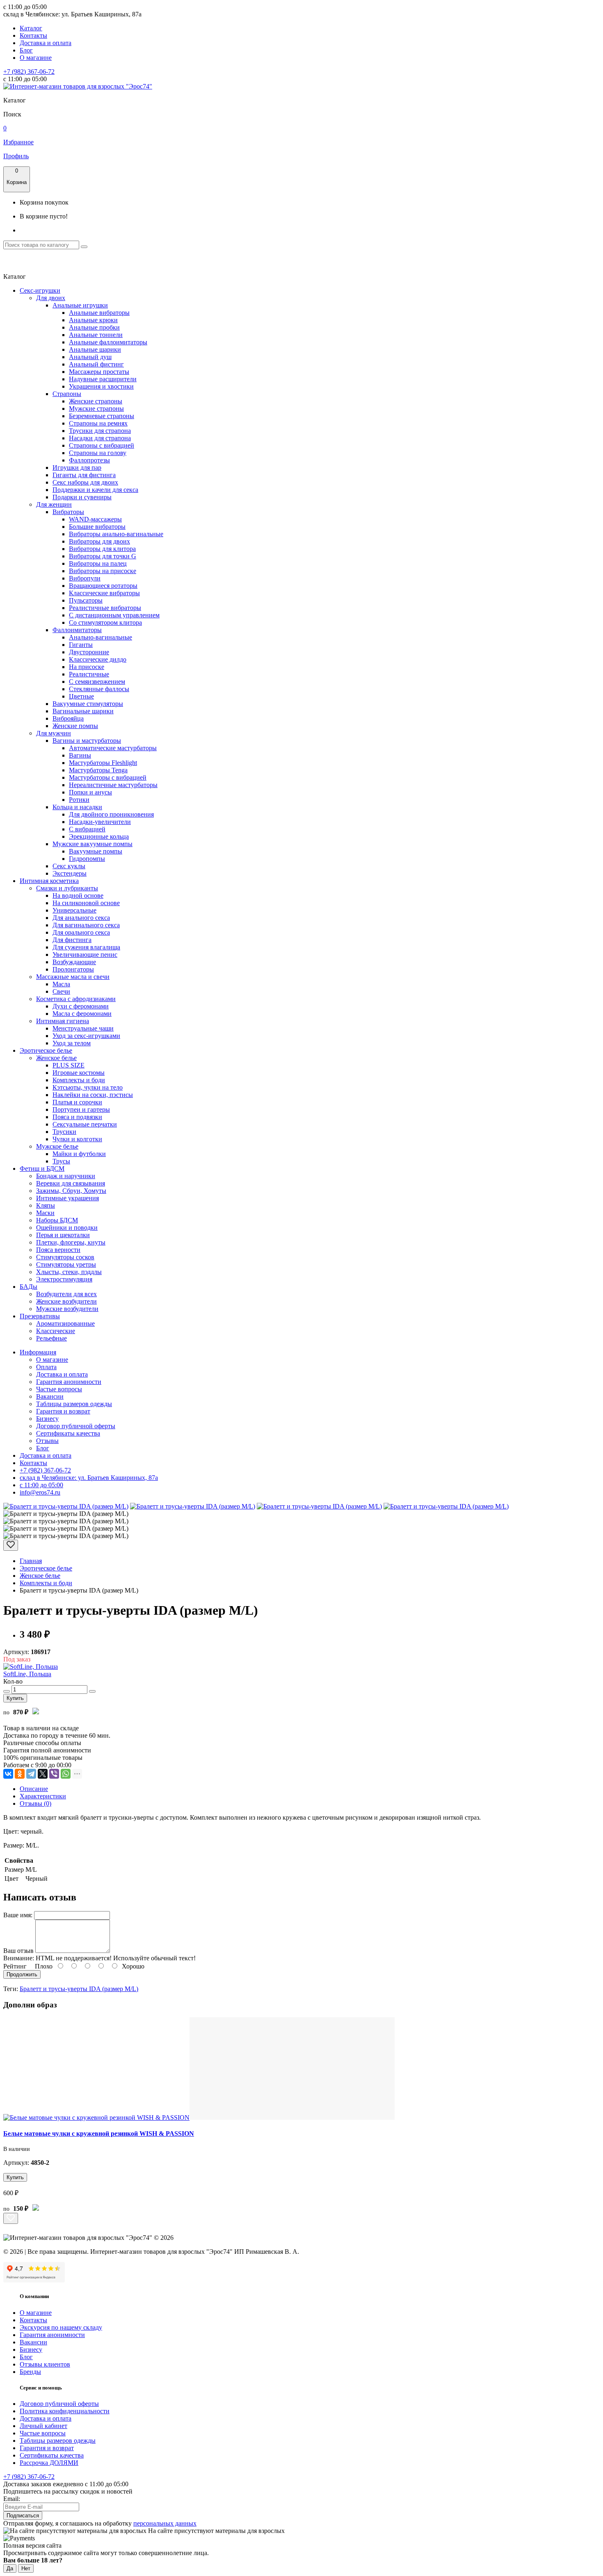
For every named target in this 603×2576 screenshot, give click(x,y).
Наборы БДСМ (57, 1220)
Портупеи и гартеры (81, 1109)
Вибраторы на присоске (103, 571)
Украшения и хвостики (101, 386)
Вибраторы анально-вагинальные (116, 534)
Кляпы (46, 1205)
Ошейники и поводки (67, 1228)
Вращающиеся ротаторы (103, 586)
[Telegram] (31, 1774)
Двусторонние (89, 652)
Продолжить (22, 1974)
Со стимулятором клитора (105, 622)
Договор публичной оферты (76, 1426)
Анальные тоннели (96, 335)
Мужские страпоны (96, 408)
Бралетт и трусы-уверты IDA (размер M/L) (79, 1989)
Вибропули (85, 578)
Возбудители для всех (66, 1294)
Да (10, 2568)
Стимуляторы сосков (65, 1257)
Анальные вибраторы (99, 313)
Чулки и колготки (77, 1139)
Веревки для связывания (71, 1183)
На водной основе (78, 895)
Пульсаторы (86, 600)
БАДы (29, 1287)
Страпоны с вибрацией (102, 445)
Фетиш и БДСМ (42, 1169)
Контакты (33, 35)
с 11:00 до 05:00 (41, 1485)
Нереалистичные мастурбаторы (113, 785)
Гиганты (81, 645)
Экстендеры (70, 873)
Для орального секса (81, 932)
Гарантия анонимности (69, 1382)
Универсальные (74, 910)
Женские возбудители (66, 1301)
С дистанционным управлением (114, 615)
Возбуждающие (74, 962)
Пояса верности (58, 1250)
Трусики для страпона (100, 431)
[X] (43, 1774)
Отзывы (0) (35, 1803)
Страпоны (67, 394)
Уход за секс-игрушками (86, 1036)
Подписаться (23, 2516)
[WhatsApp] (66, 1774)
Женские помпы (75, 726)
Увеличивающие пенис (85, 955)
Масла (61, 984)
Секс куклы (69, 866)
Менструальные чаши (83, 1028)
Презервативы (40, 1316)
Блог (26, 50)
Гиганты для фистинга (84, 475)
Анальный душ (90, 357)
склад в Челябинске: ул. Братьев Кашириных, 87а (89, 1478)
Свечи (61, 991)
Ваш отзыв (18, 1951)
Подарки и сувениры (82, 497)
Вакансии (50, 1396)
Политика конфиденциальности (65, 2411)
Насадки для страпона (100, 438)
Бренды (30, 2372)
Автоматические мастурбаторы (113, 748)
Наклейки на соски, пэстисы (93, 1095)
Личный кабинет (43, 2426)
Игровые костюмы (79, 1073)
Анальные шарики (95, 349)
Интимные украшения (67, 1198)
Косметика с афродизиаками (76, 999)
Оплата (46, 1367)
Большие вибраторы (97, 527)
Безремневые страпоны (102, 416)
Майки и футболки (79, 1154)
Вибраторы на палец (98, 563)
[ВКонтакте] (8, 1774)
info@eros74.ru (40, 1492)
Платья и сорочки (77, 1102)
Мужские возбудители (67, 1309)
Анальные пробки (94, 327)
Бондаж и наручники (66, 1176)
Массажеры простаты (99, 372)
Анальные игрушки (80, 305)
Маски (45, 1213)
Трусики (64, 1132)
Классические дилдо (98, 659)
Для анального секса (81, 918)
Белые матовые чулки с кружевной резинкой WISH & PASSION (99, 2133)
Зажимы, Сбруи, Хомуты (71, 1191)
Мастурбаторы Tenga (98, 770)
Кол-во (13, 1681)
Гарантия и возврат (63, 1411)
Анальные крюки (93, 320)
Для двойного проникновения (111, 814)
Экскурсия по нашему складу (61, 2327)
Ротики (79, 800)
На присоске (87, 667)
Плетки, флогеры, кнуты (71, 1242)
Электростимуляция (64, 1279)
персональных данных (165, 2523)
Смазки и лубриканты (67, 888)
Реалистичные (89, 674)
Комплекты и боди (79, 1080)
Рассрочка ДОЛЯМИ (49, 2463)
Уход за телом (72, 1043)
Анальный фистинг (96, 364)
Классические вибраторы (104, 593)
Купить (15, 1698)
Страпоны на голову (98, 453)
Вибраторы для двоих (99, 541)
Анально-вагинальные (100, 637)
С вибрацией (87, 829)
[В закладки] (11, 1545)
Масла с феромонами (82, 1014)
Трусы (61, 1161)
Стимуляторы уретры (66, 1264)
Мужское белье (57, 1146)
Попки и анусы (90, 792)
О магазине (36, 58)
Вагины (80, 755)
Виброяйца (68, 718)
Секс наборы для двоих (85, 482)
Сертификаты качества (68, 1433)
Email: (12, 2499)
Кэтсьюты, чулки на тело (88, 1087)
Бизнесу (47, 1419)
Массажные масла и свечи (73, 977)
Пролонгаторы (73, 969)
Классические (56, 1331)
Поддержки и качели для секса (95, 490)
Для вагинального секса (86, 925)
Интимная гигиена (63, 1021)
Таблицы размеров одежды (74, 1404)
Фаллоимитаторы (77, 630)
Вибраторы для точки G (103, 556)
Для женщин (54, 504)
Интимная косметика (49, 881)
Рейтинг (15, 1966)
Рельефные (51, 1338)
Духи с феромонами (81, 1006)
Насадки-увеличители (100, 822)
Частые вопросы (59, 1389)
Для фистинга (72, 940)
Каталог (31, 28)
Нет (26, 2568)
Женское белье (56, 1058)
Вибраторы (68, 512)
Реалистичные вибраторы (105, 608)
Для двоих (51, 298)
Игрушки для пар (77, 468)
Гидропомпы (87, 859)
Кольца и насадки (77, 807)
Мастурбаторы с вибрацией (108, 777)
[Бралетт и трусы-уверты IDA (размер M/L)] (66, 1506)
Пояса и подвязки (77, 1117)
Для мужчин (54, 733)
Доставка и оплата (46, 43)
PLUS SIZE (69, 1065)
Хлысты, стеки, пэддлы (69, 1272)
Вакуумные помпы (96, 851)
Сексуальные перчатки (85, 1124)
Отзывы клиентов (45, 2364)
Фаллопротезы (89, 460)
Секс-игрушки (40, 290)
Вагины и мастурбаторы (87, 741)
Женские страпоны (96, 401)
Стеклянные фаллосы (99, 689)
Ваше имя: (18, 1915)
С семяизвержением (97, 682)
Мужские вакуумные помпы (93, 844)
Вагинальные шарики (83, 711)
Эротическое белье (46, 1050)
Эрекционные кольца (99, 836)
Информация (38, 1352)
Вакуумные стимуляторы (88, 704)
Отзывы (47, 1441)
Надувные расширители (103, 379)
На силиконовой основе (86, 903)
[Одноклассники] (20, 1774)
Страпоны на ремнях (98, 423)
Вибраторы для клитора (102, 549)
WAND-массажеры (95, 519)
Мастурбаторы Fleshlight (103, 763)
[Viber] (54, 1774)
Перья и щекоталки (63, 1235)
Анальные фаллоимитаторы (108, 342)
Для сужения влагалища (86, 947)
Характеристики (43, 1796)
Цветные (81, 696)
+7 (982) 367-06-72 (29, 72)
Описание (34, 1789)
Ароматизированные (65, 1323)
